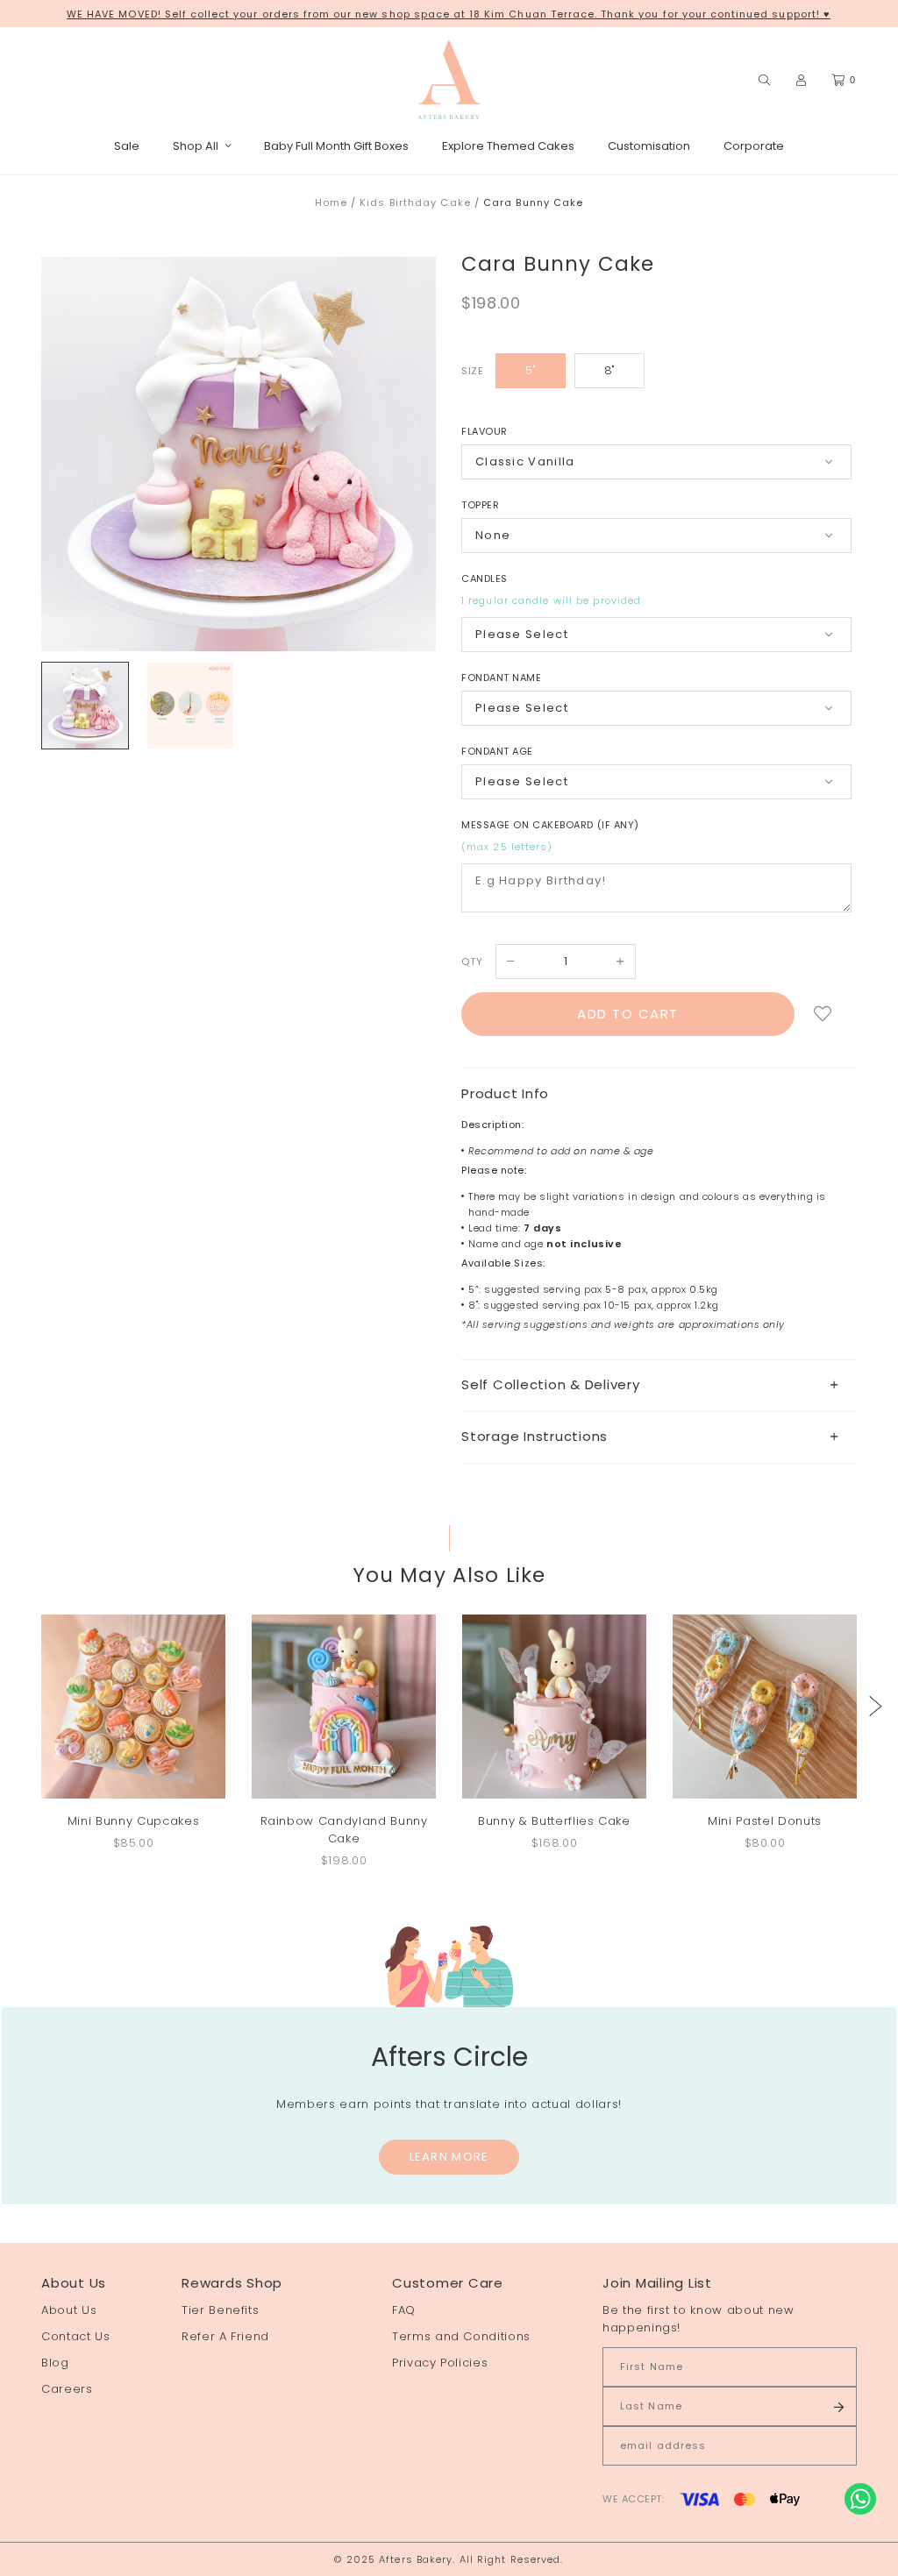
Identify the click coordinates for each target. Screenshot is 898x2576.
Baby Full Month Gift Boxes (336, 146)
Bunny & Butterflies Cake (554, 1821)
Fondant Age (497, 751)
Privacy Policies (440, 2363)
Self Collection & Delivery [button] (551, 1384)
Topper (480, 505)
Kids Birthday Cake (415, 202)
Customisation (649, 146)
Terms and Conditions (461, 2336)
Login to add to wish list (823, 1014)
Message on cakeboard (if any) (550, 825)
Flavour (485, 431)
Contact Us (76, 2336)
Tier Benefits (220, 2310)
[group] (85, 706)
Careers (67, 2389)
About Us (69, 2310)
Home (331, 202)
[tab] (659, 1385)
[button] (876, 1706)
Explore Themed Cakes (508, 146)
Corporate (754, 146)
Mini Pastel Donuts (765, 1821)
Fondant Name (502, 678)
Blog (55, 2363)
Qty (472, 962)
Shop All (196, 146)
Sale (127, 146)
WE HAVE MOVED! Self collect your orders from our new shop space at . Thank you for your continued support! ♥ (449, 14)
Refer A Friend (225, 2336)
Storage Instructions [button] (535, 1436)
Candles (485, 578)
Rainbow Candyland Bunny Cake (344, 1830)
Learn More (449, 2157)
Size (472, 371)
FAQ (404, 2310)
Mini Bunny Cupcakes (133, 1821)
